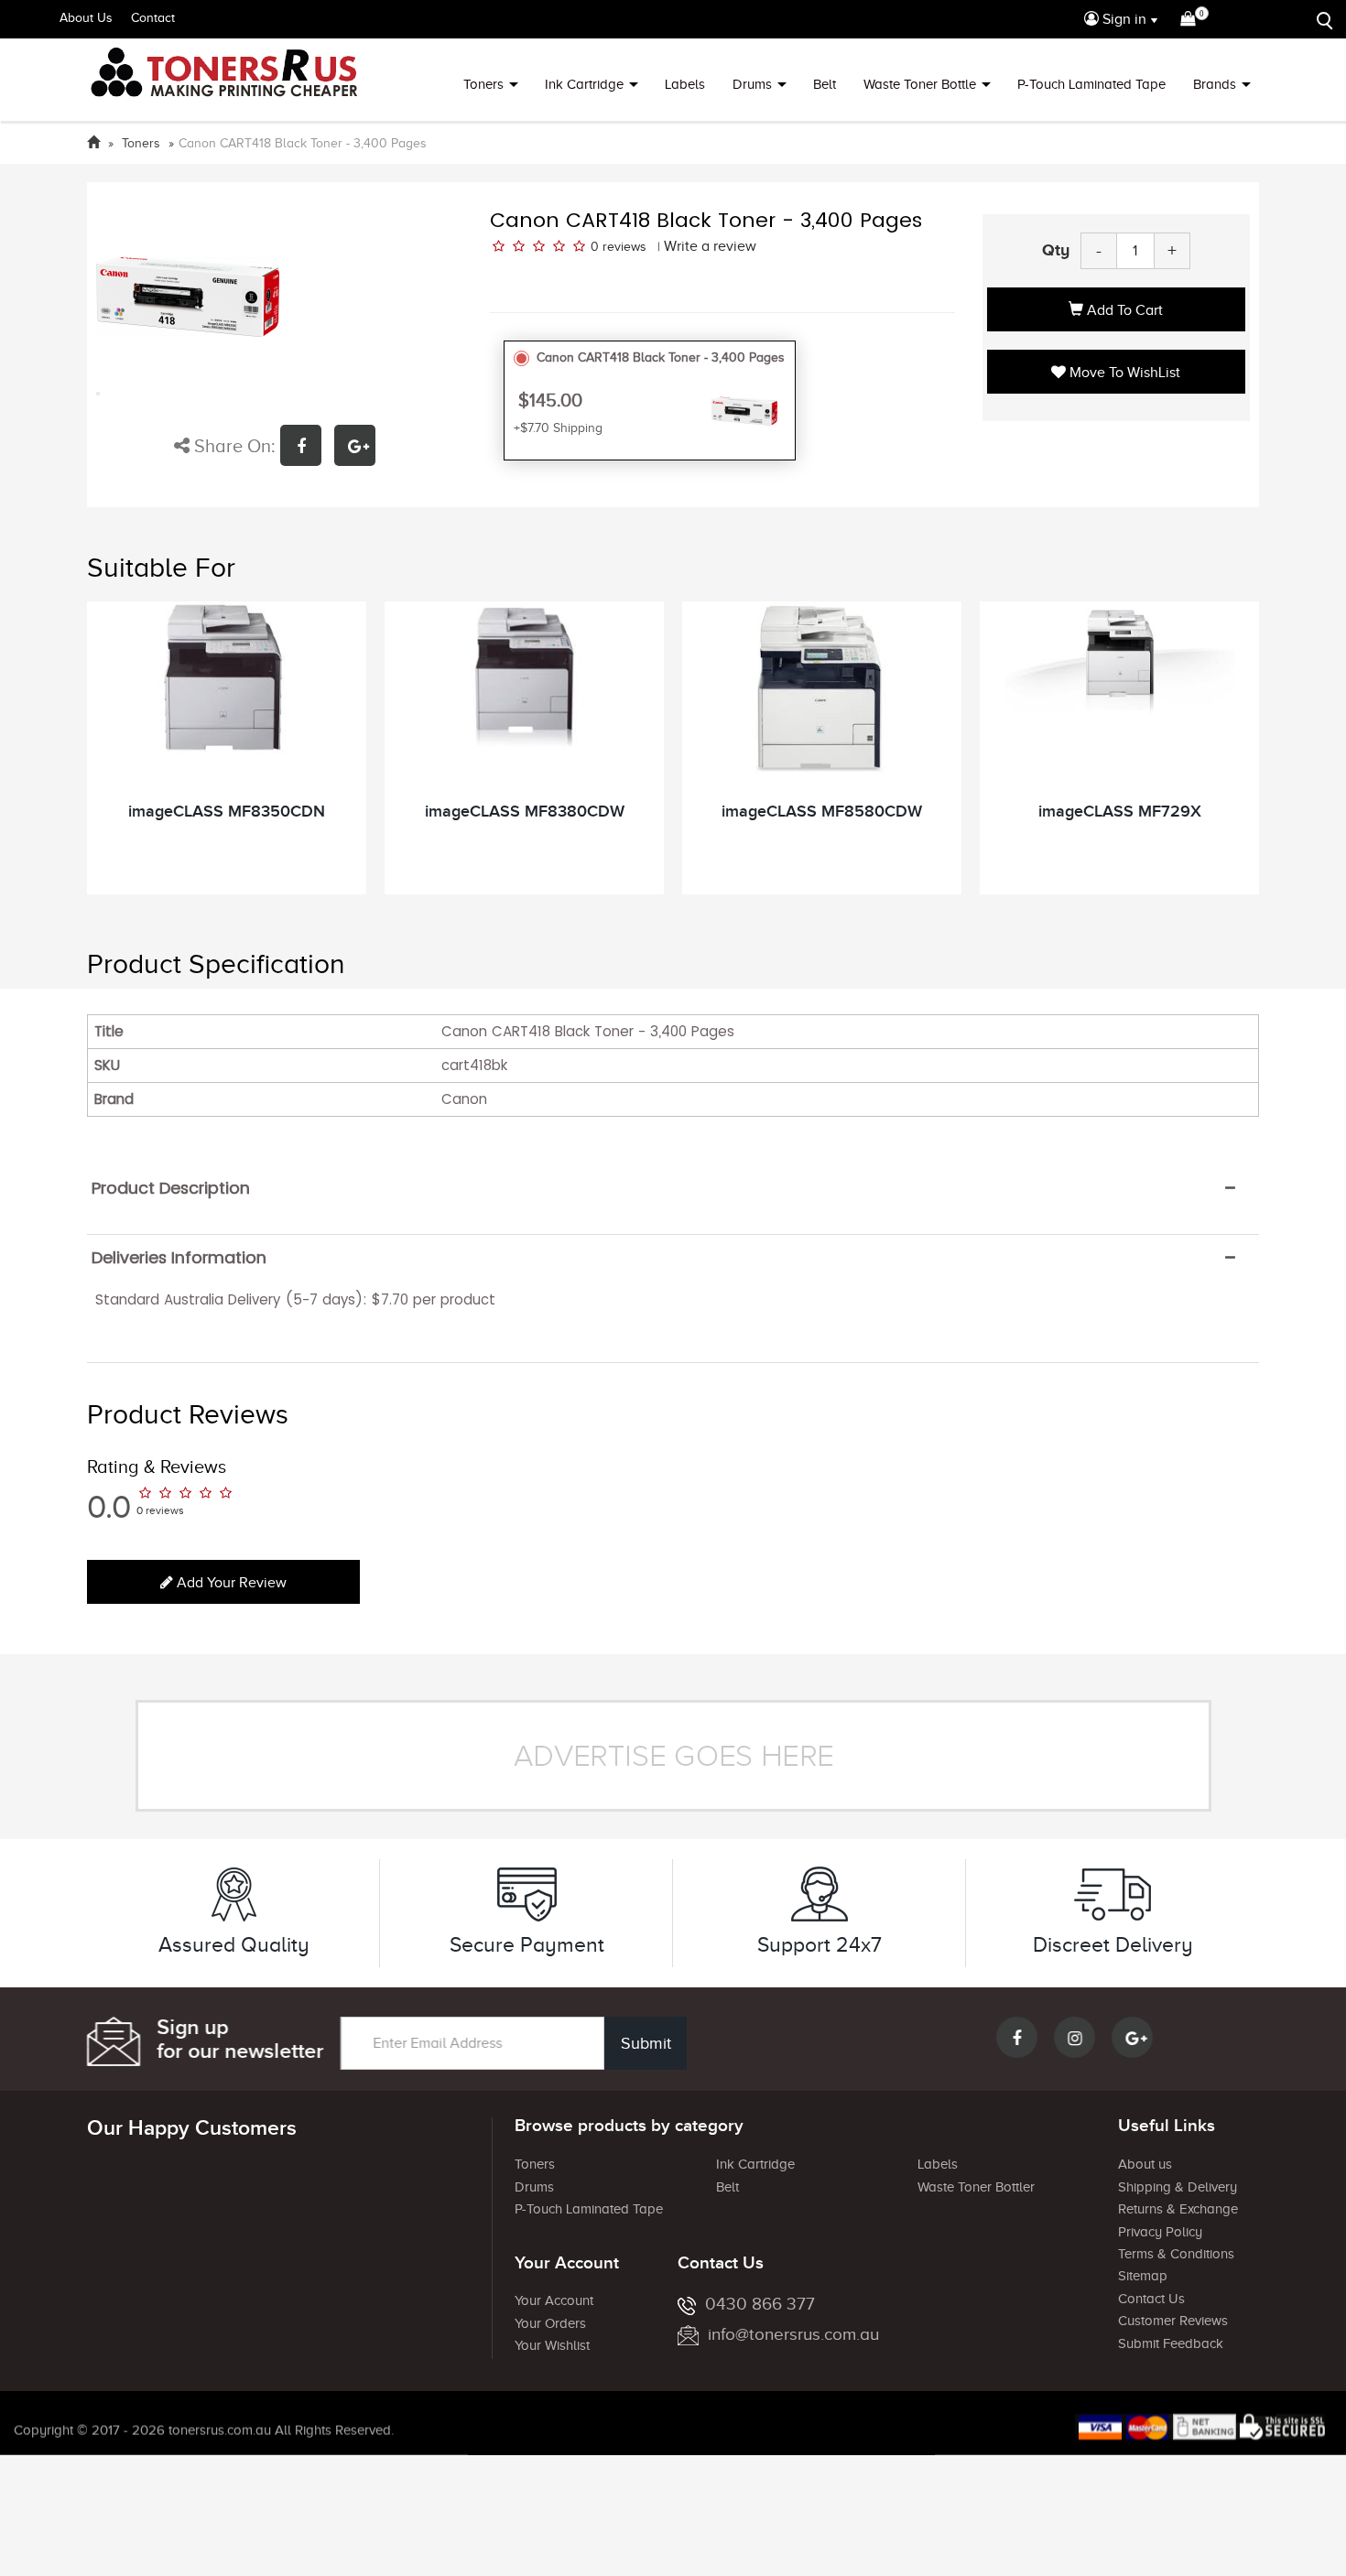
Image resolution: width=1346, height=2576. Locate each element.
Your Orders (550, 2323)
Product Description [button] (171, 1188)
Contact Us (1151, 2299)
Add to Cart (1123, 310)
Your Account (554, 2300)
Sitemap (1143, 2276)
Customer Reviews (1173, 2321)
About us (1145, 2164)
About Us (86, 18)
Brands (1215, 84)
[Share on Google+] (359, 448)
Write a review (710, 246)
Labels (685, 84)
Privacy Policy (1160, 2232)
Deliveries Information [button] (179, 1258)
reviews (624, 247)
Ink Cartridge (584, 84)
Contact (153, 18)
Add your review (230, 1583)
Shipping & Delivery (1178, 2187)
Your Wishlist (552, 2345)
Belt (825, 84)
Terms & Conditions (1176, 2254)
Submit (646, 2043)
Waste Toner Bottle (920, 84)
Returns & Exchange (1178, 2209)
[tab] (673, 1188)
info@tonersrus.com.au (793, 2334)
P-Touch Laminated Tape (1091, 84)
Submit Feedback (1171, 2343)
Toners (483, 84)
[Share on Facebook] (307, 448)
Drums (752, 84)
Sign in (1123, 19)
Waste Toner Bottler (976, 2187)
